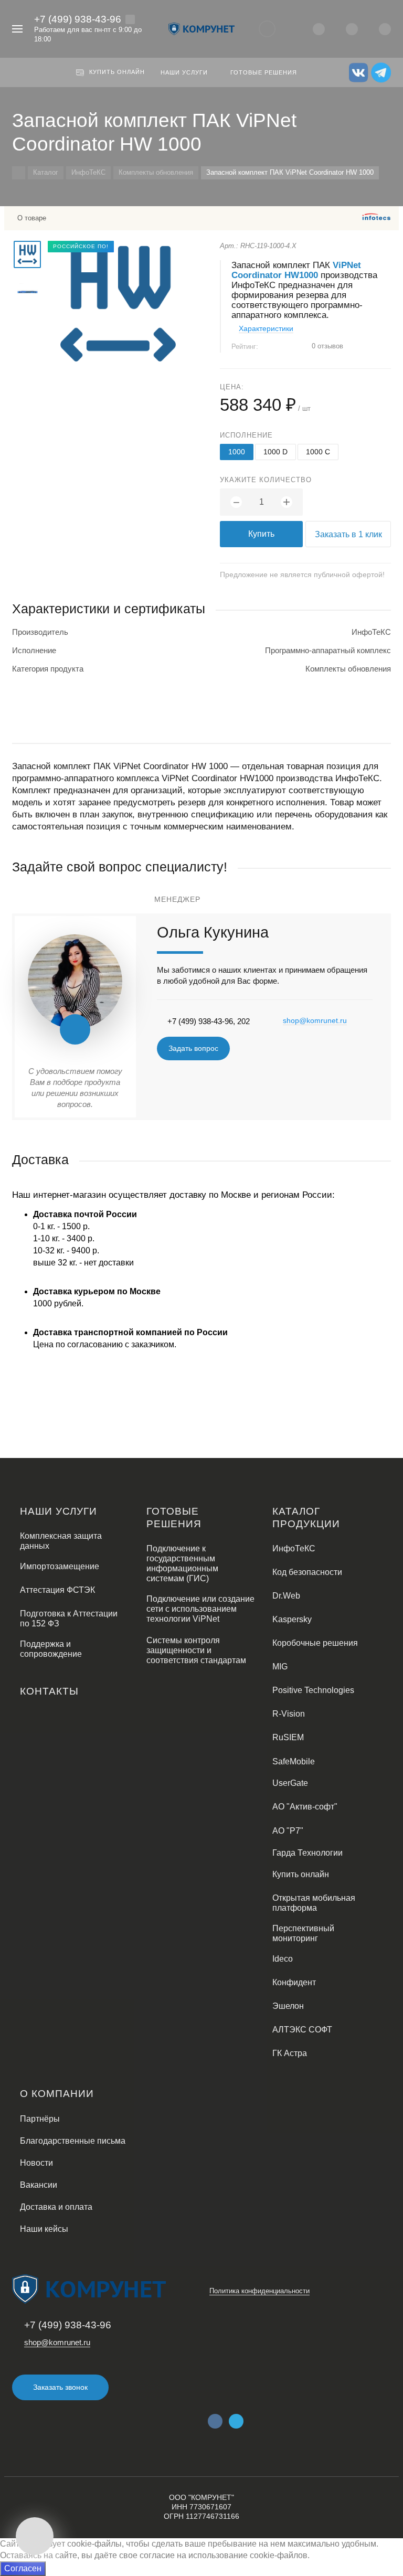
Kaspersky (292, 1619)
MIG (280, 1667)
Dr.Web (286, 1596)
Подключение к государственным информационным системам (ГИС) (182, 1563)
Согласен (23, 2568)
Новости (36, 2163)
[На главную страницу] (201, 29)
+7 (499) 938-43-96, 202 (209, 1021)
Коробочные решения (315, 1643)
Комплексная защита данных (61, 1541)
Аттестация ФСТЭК (57, 1590)
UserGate (290, 1783)
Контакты (49, 1691)
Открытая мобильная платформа (314, 1903)
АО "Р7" (288, 1831)
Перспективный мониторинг (303, 1933)
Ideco (283, 1959)
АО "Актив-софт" (305, 1807)
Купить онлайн (301, 1874)
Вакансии (39, 2185)
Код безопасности (307, 1572)
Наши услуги (59, 1511)
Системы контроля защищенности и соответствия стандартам (196, 1650)
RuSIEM (288, 1737)
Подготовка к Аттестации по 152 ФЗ (69, 1619)
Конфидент (294, 1982)
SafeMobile (294, 1761)
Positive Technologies (313, 1690)
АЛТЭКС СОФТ (302, 2030)
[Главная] (19, 173)
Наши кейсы (44, 2229)
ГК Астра (290, 2053)
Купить (261, 534)
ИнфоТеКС (294, 1548)
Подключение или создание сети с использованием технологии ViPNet (200, 1609)
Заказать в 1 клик (348, 534)
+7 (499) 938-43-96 (78, 19)
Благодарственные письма (73, 2141)
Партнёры (40, 2119)
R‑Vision (289, 1714)
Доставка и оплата (56, 2207)
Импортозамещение (60, 1566)
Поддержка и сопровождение (51, 1649)
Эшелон (288, 2006)
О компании (57, 2094)
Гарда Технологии (307, 1853)
